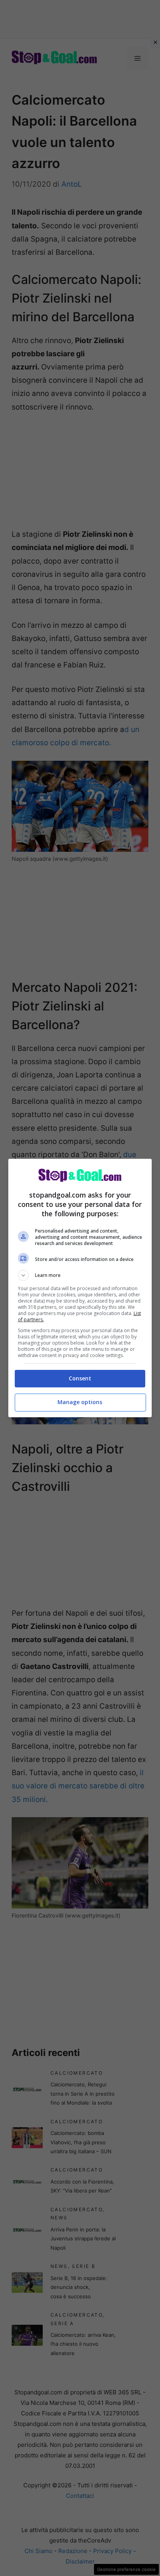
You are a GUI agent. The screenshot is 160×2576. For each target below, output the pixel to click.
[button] (80, 1275)
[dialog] (80, 1288)
